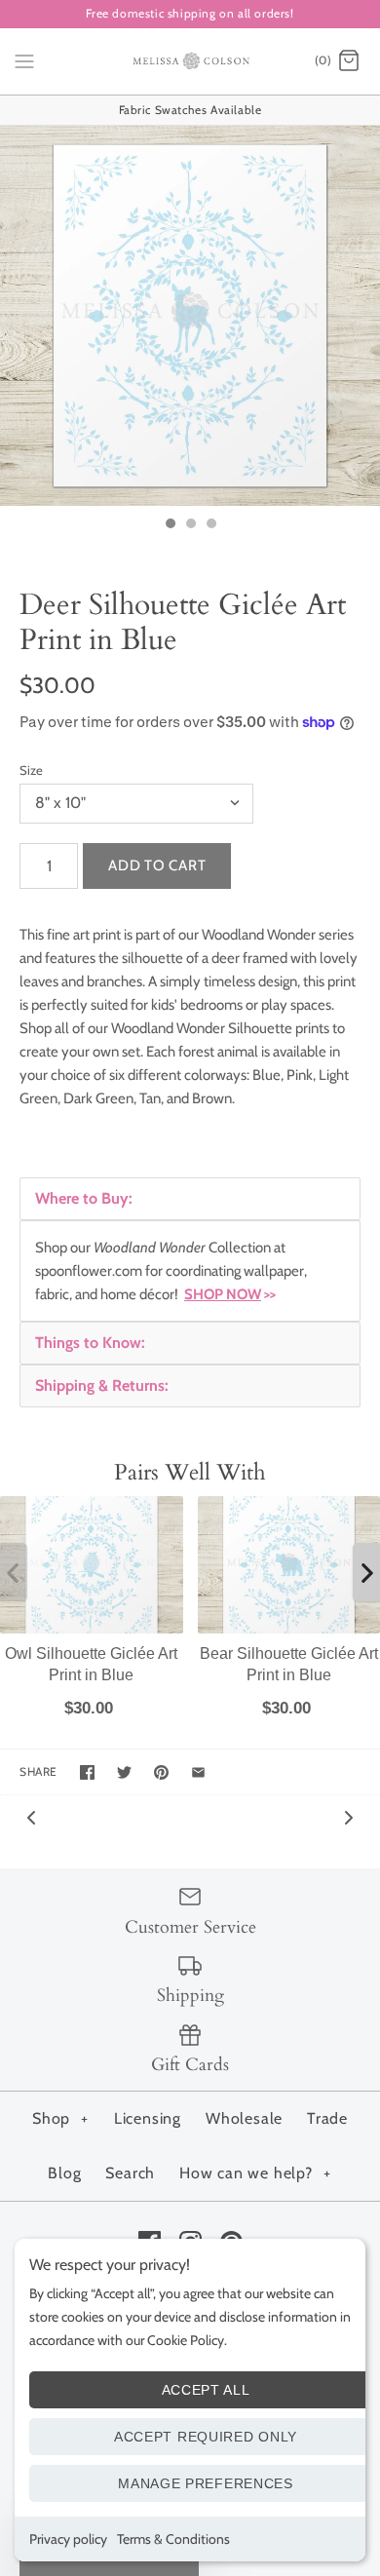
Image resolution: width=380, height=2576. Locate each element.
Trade (327, 2118)
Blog (64, 2173)
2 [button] (190, 525)
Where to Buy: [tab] (84, 1198)
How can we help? (255, 2173)
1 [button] (170, 525)
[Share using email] (198, 1772)
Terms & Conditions (173, 2539)
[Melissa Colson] (190, 61)
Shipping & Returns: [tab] (102, 1385)
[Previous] (31, 1816)
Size (31, 770)
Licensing (148, 2118)
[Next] (349, 1816)
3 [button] (210, 525)
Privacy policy (68, 2539)
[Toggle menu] (24, 60)
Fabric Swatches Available (190, 110)
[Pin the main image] (161, 1772)
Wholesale (244, 2118)
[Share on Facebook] (87, 1772)
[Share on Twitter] (124, 1772)
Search (130, 2173)
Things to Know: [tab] (90, 1343)
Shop (60, 2118)
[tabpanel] (190, 1271)
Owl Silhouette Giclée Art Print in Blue (91, 1663)
